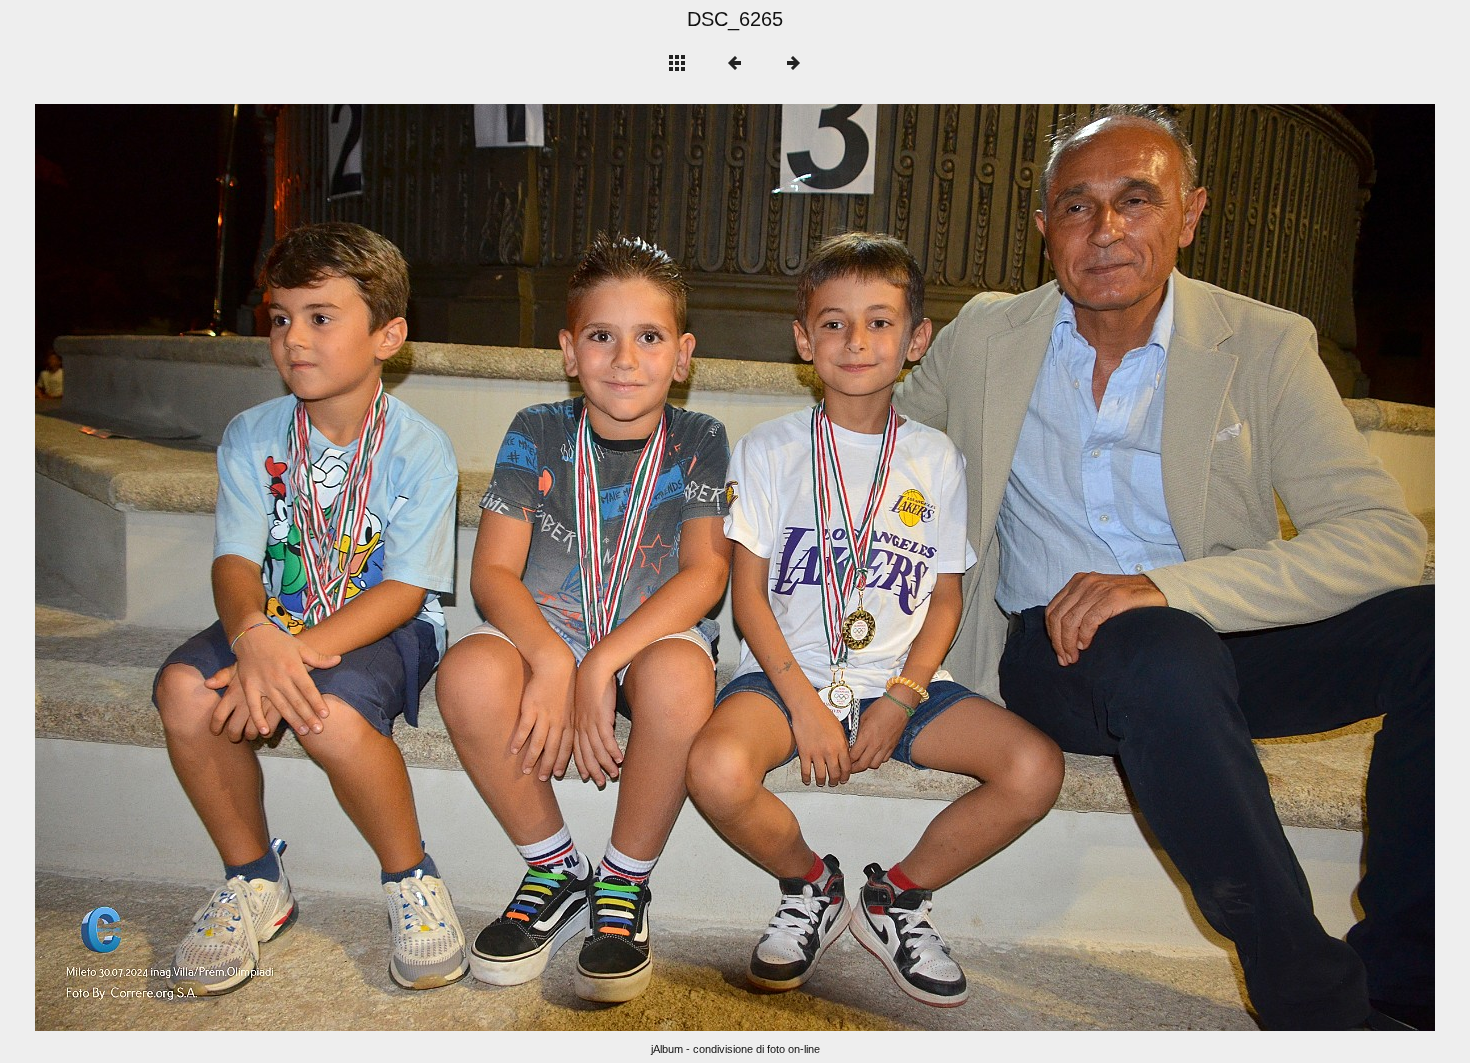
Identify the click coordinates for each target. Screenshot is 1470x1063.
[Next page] (1015, 567)
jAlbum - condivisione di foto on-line (735, 1049)
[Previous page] (315, 567)
